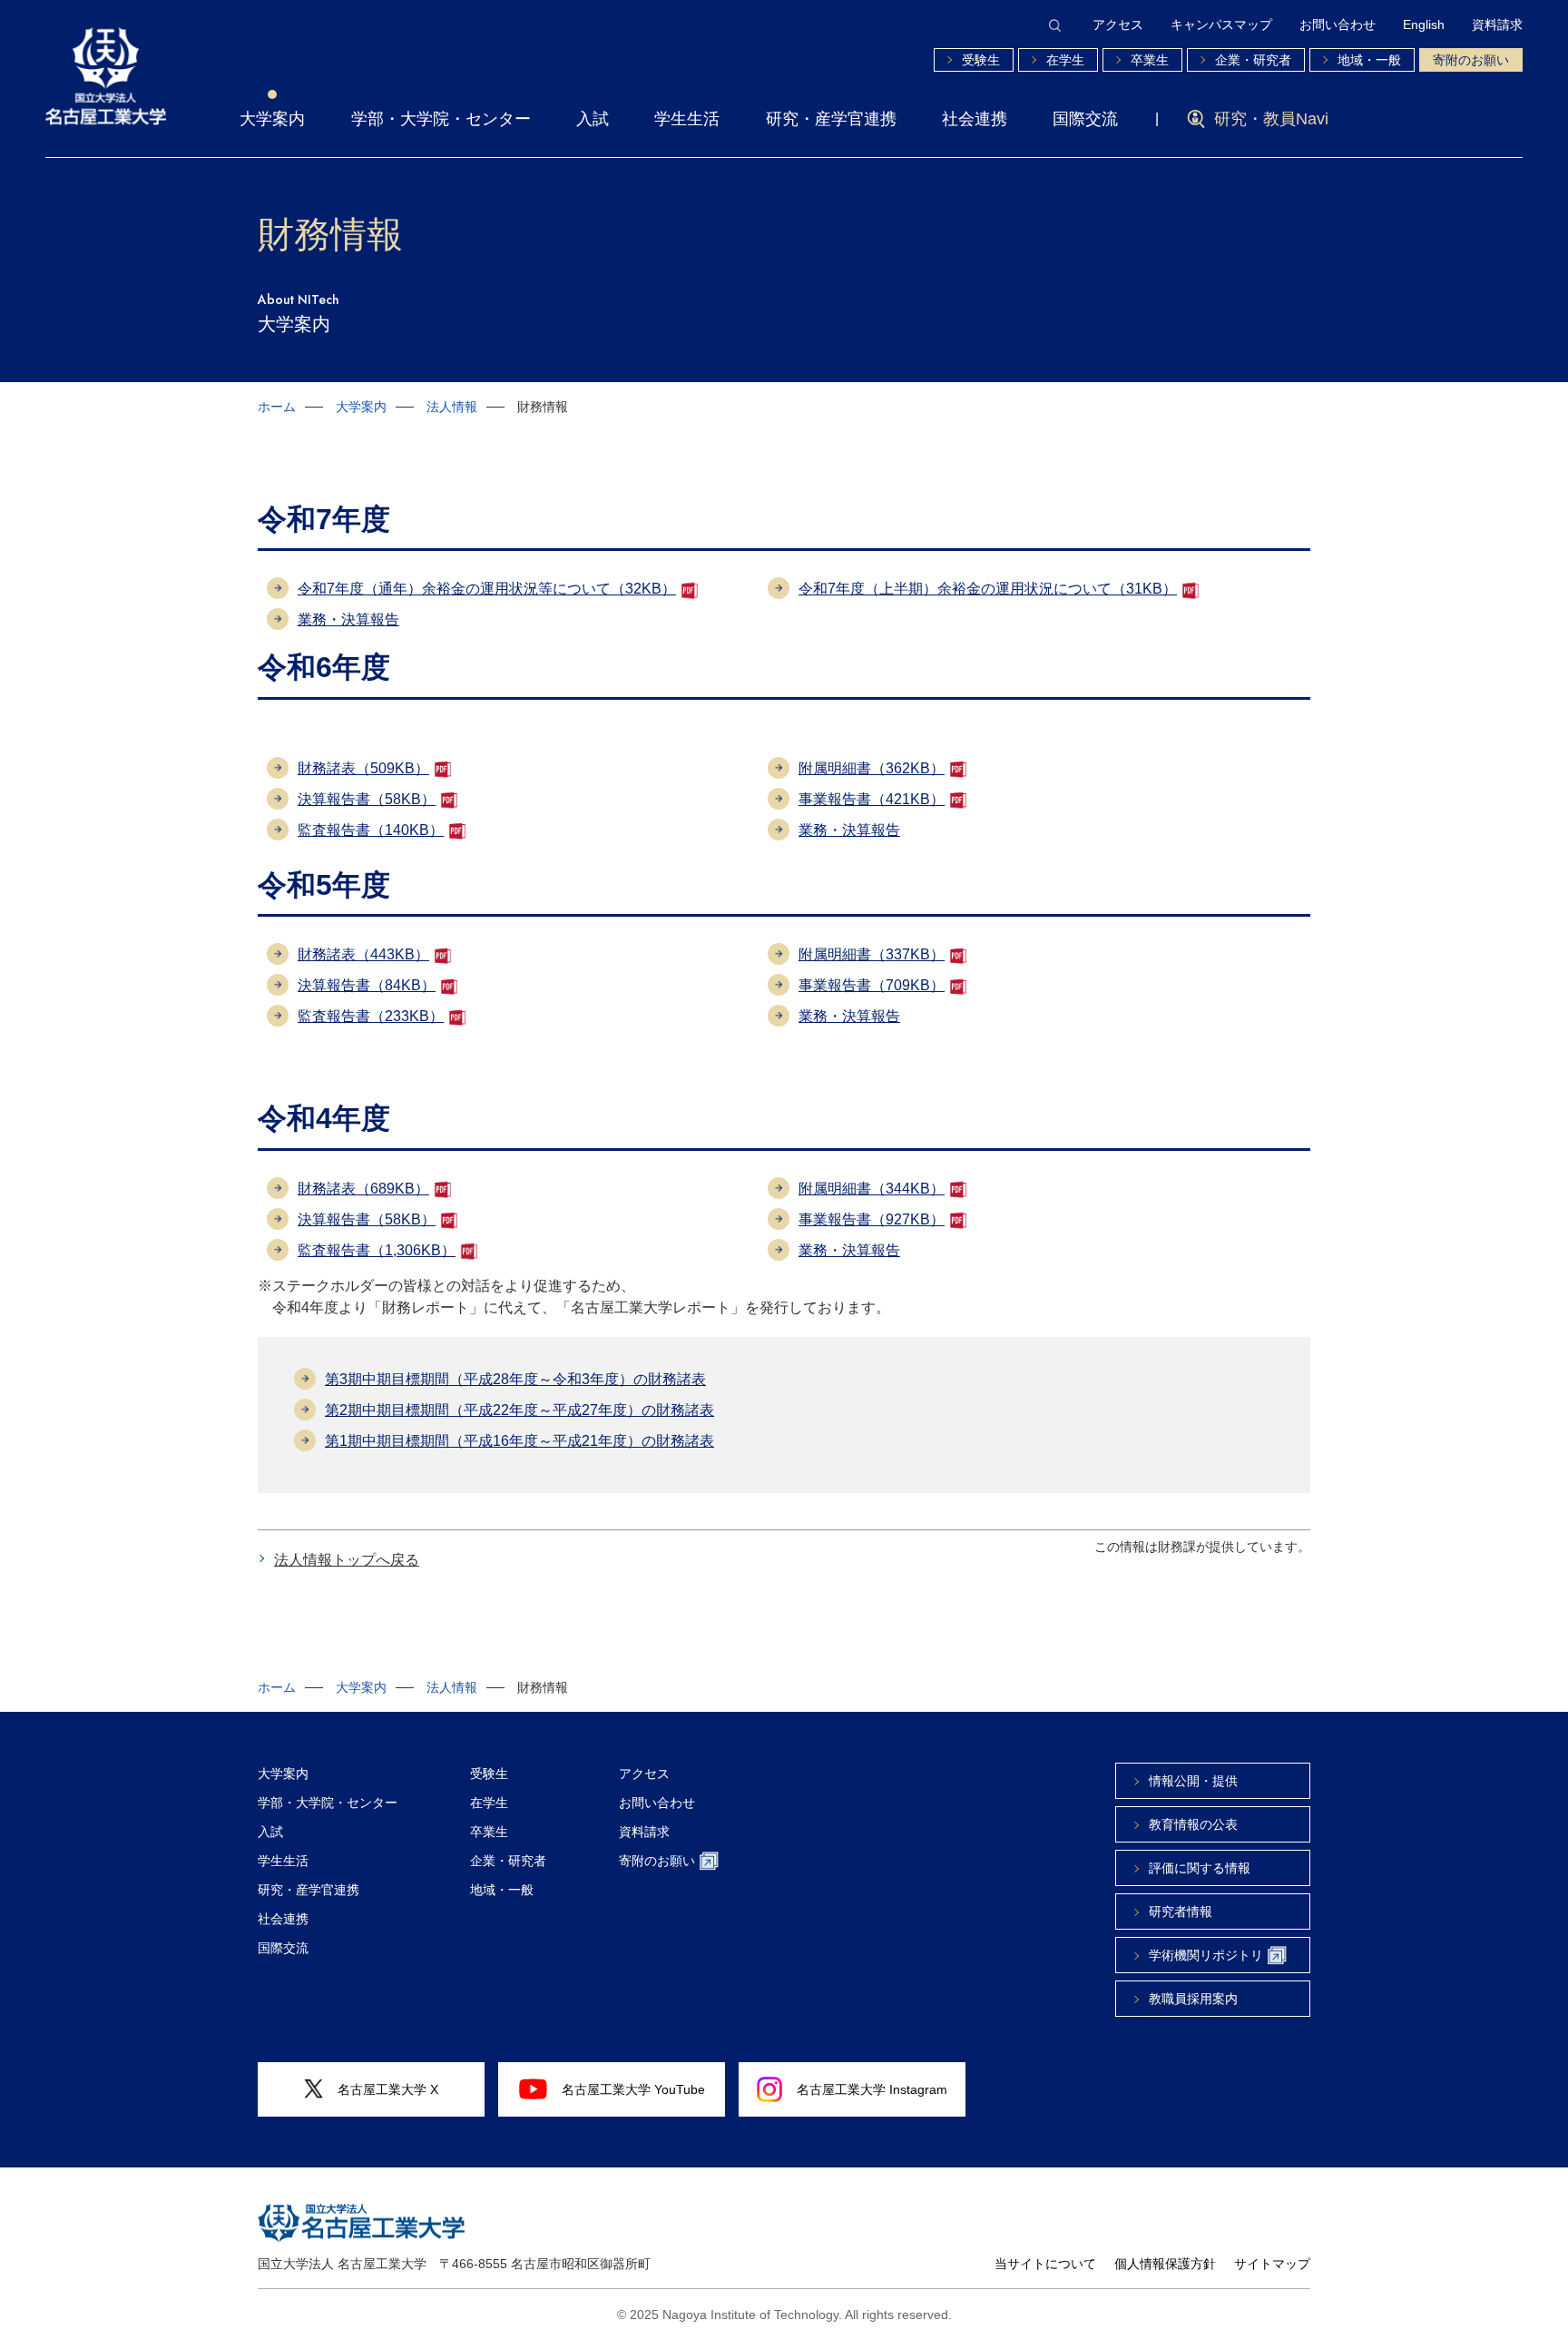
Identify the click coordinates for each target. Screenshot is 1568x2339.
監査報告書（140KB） (371, 830)
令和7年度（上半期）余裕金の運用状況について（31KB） (988, 589)
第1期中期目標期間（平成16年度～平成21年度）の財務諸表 (519, 1441)
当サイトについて (1045, 2264)
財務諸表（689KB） (363, 1189)
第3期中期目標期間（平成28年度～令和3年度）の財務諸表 (515, 1379)
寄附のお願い (1471, 60)
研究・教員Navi (1271, 119)
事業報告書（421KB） (872, 799)
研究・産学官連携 (831, 119)
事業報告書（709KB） (872, 985)
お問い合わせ (1338, 25)
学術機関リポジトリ (1206, 1955)
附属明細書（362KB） (872, 768)
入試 (593, 119)
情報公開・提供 (1193, 1781)
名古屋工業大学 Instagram (872, 2089)
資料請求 (1497, 25)
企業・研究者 (1253, 60)
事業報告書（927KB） (872, 1219)
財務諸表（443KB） (363, 954)
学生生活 (687, 119)
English (1424, 25)
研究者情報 (1181, 1911)
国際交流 (1085, 119)
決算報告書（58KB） (367, 799)
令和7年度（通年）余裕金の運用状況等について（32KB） (487, 589)
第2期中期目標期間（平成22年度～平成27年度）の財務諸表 (519, 1410)
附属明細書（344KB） (872, 1189)
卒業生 (1150, 60)
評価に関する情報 (1200, 1868)
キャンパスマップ (1221, 25)
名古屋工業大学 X (388, 2089)
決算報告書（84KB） (367, 985)
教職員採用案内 (1193, 1999)
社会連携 (975, 119)
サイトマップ (1272, 2264)
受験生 (981, 60)
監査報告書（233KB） (371, 1016)
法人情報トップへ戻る (347, 1560)
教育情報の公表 (1193, 1824)
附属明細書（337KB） (872, 954)
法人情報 (452, 407)
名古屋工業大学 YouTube (633, 2089)
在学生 (1065, 60)
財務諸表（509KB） (363, 768)
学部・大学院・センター (441, 119)
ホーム (277, 407)
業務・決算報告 (348, 619)
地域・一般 (1369, 60)
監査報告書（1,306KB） (377, 1250)
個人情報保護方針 (1165, 2264)
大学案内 (272, 119)
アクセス (1118, 25)
